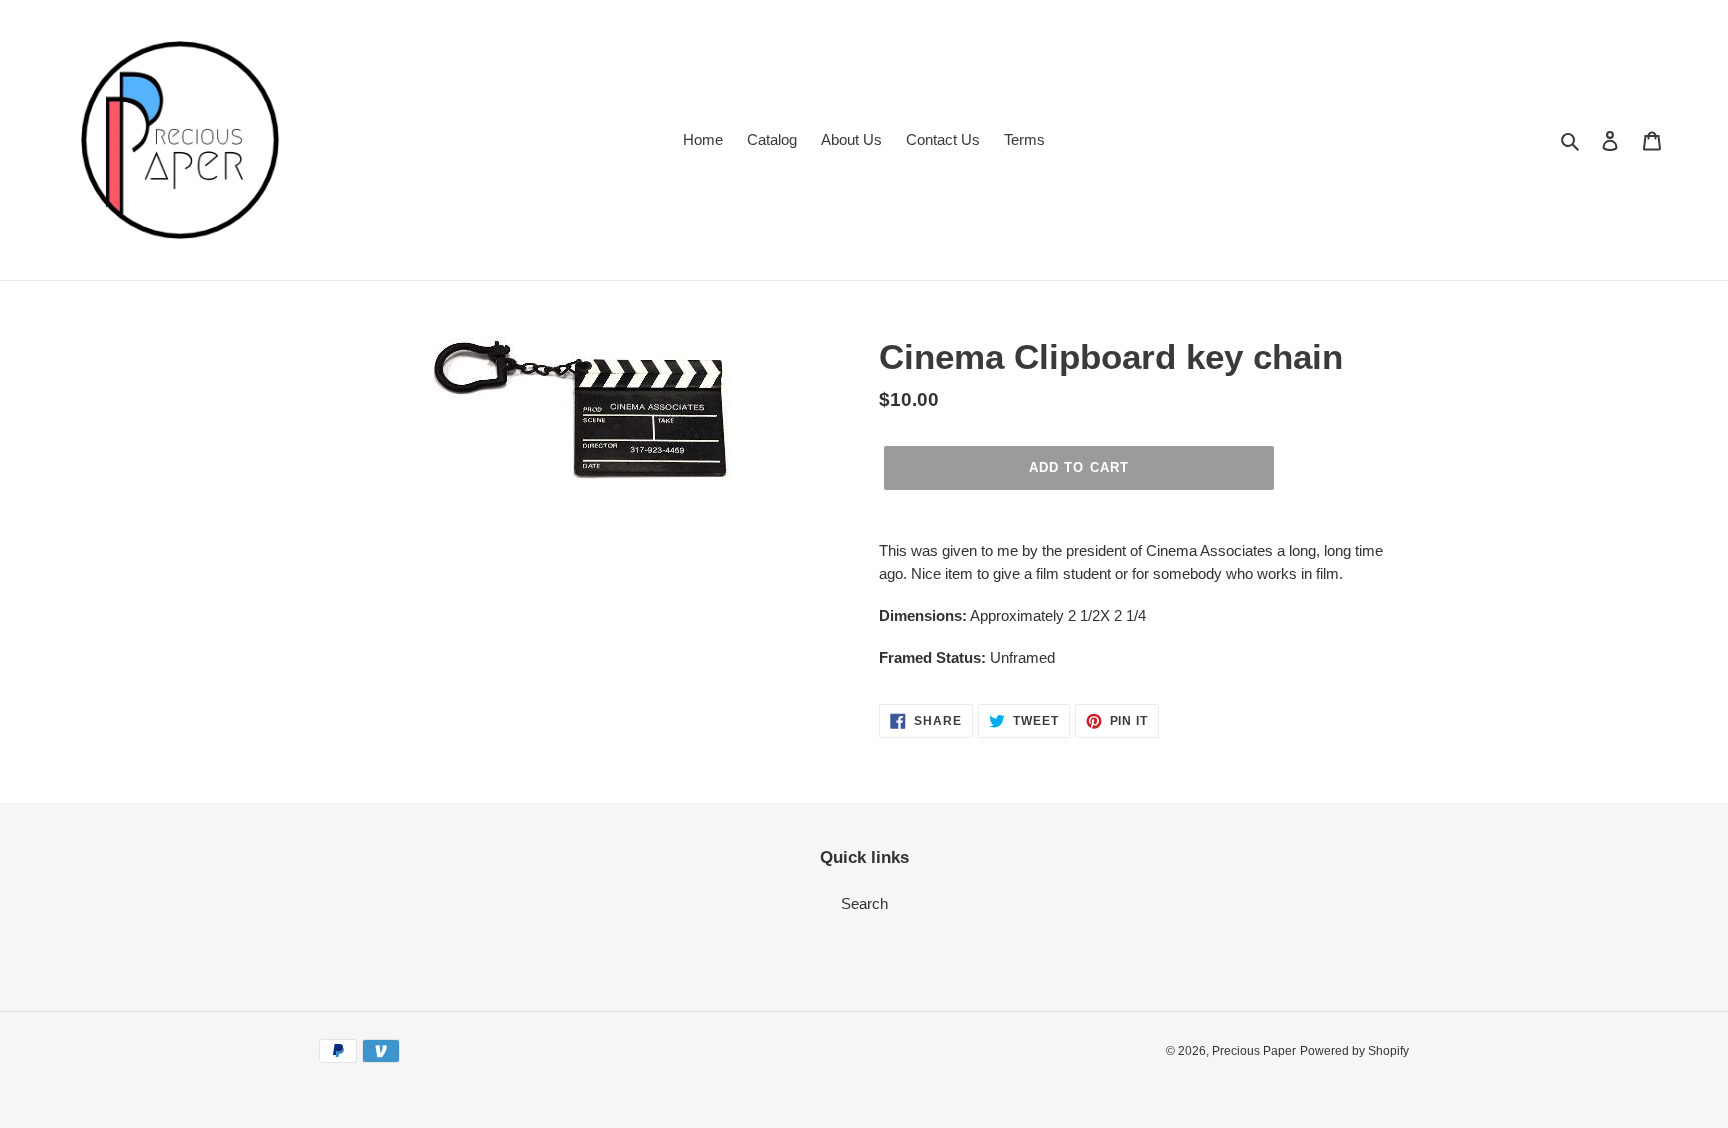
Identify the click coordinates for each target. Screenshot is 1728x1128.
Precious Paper (1254, 1051)
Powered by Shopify (1354, 1051)
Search (864, 903)
